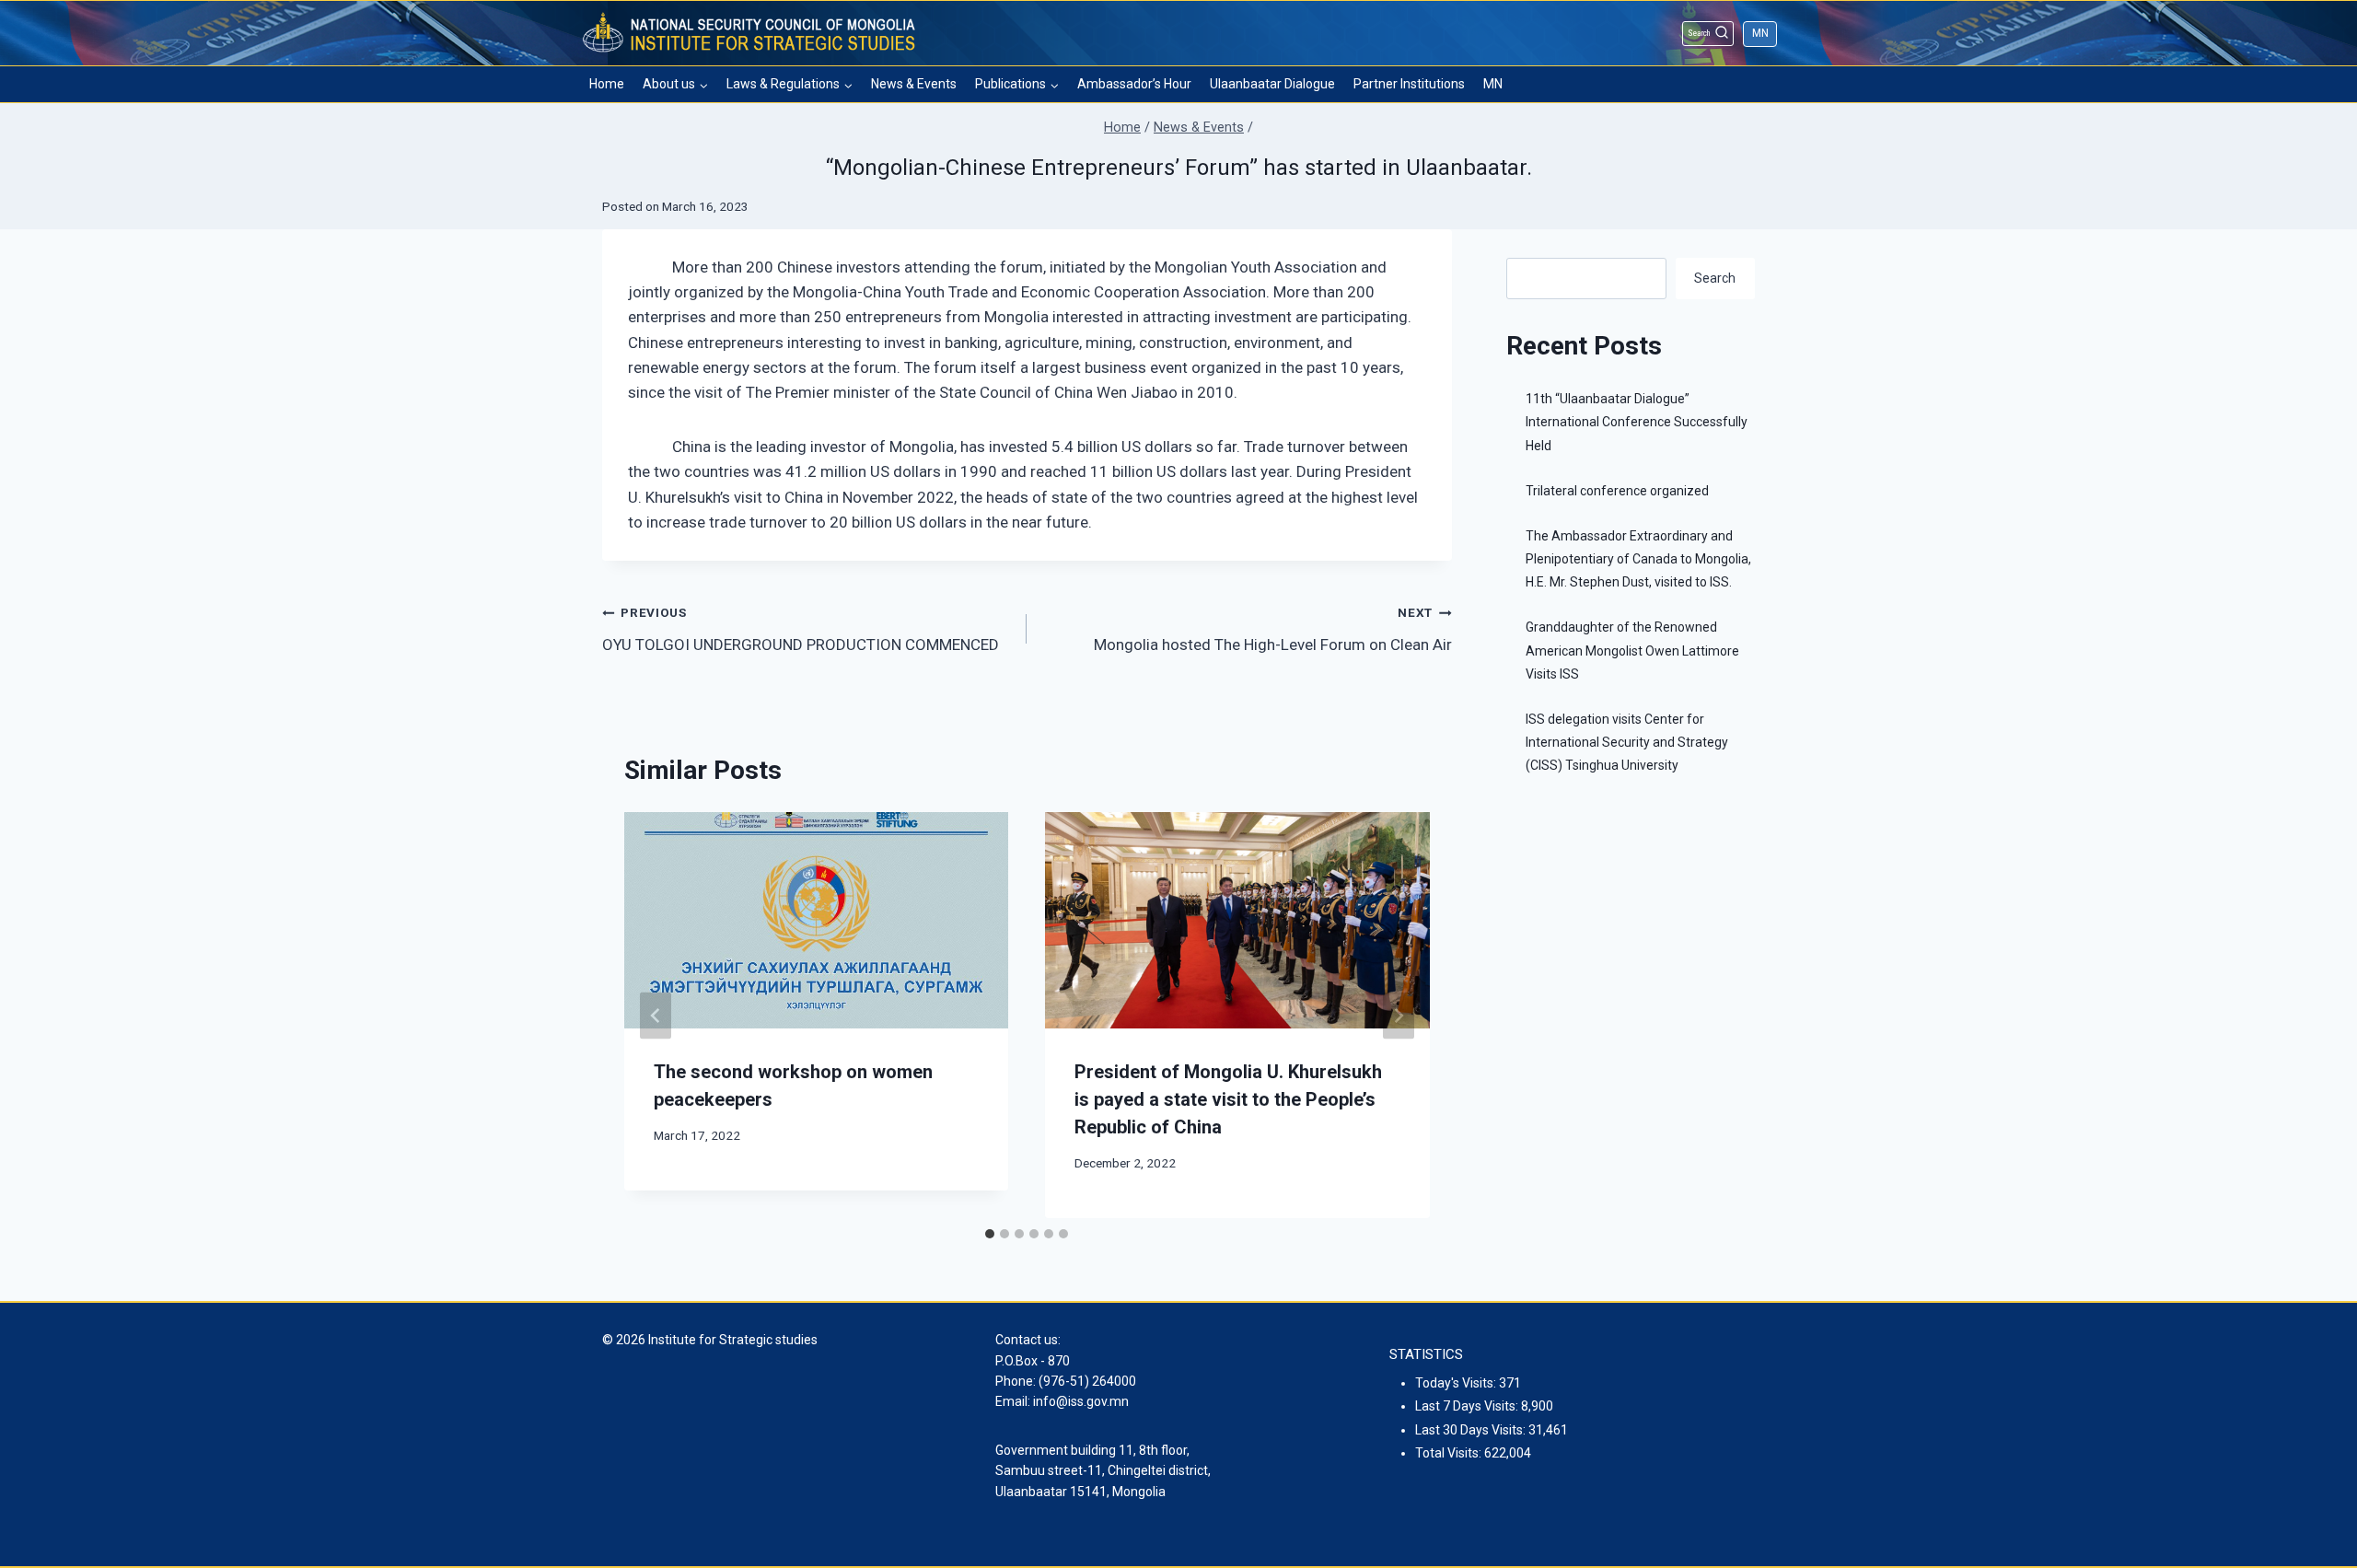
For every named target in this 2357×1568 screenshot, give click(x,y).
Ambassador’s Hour (1134, 84)
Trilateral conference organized (1617, 491)
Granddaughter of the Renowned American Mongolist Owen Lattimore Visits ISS (1632, 650)
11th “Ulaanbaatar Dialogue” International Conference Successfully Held (1637, 422)
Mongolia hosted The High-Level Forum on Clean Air (1272, 629)
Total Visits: (1450, 1453)
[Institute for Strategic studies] (750, 33)
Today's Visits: (1457, 1383)
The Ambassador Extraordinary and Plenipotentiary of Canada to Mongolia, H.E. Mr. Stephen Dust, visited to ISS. (1638, 559)
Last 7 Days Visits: (1468, 1406)
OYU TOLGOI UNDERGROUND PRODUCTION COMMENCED (801, 629)
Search (1715, 278)
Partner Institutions (1409, 84)
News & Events (914, 84)
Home (607, 84)
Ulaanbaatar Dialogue (1272, 84)
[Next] (1399, 1015)
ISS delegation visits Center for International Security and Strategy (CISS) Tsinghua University (1627, 742)
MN (1760, 33)
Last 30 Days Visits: (1472, 1430)
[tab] (990, 1234)
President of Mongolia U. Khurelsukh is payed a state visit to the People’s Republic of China (1228, 1099)
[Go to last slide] (656, 1015)
